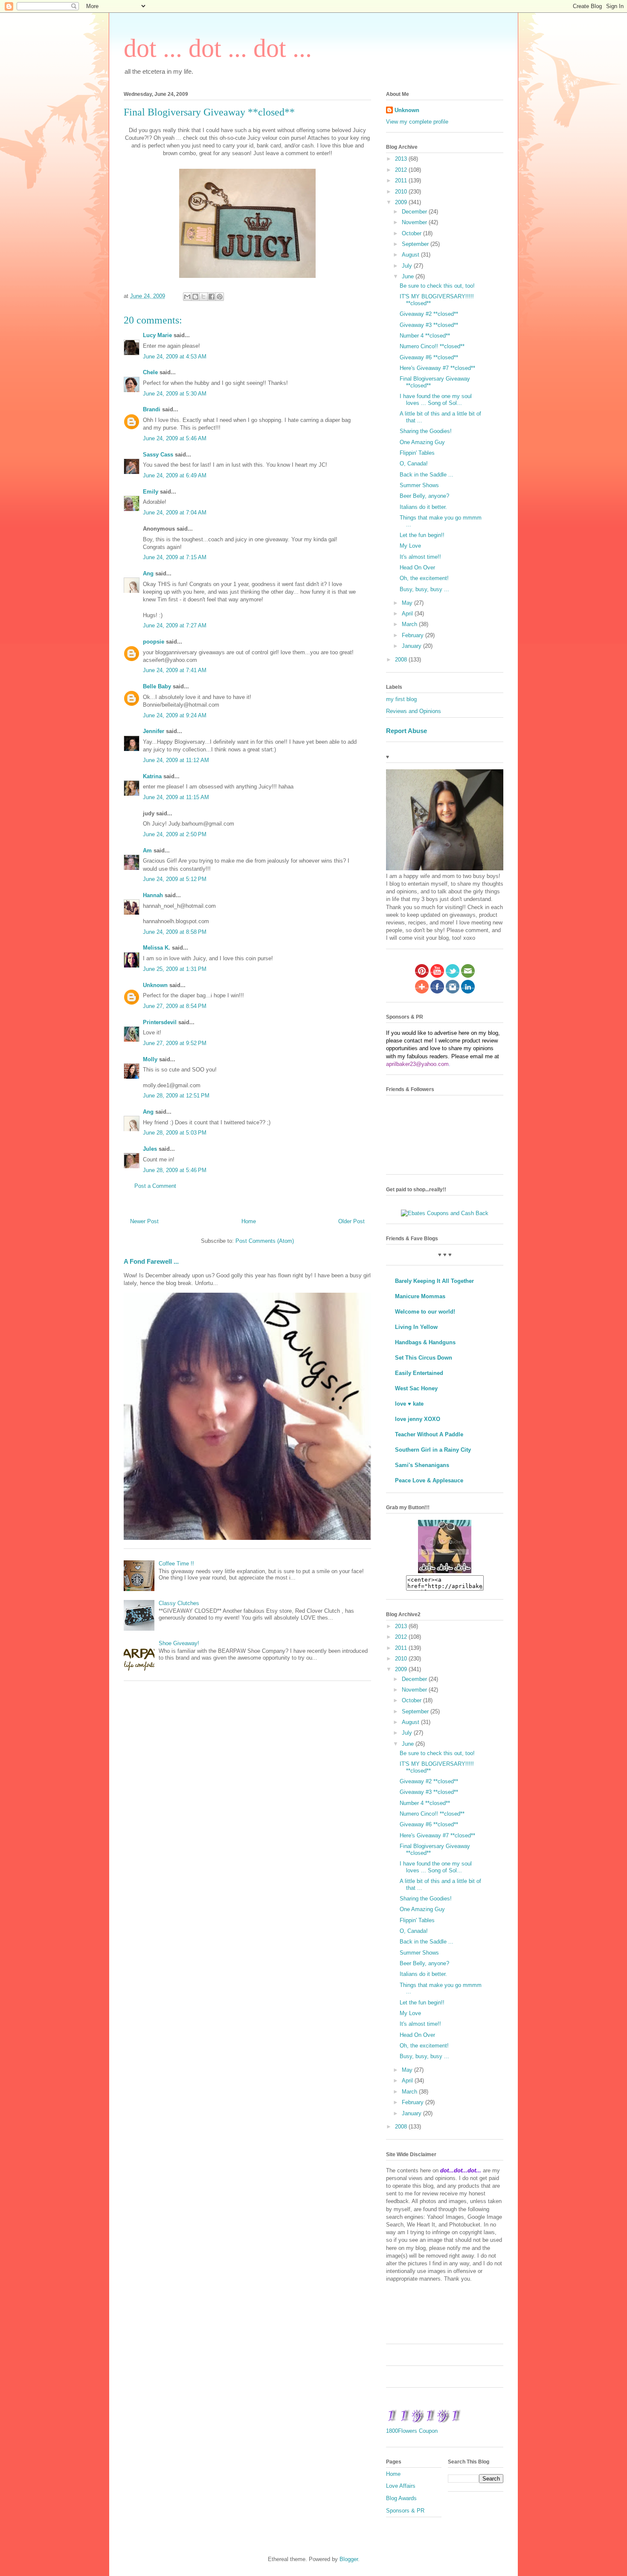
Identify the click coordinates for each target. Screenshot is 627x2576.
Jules (150, 1149)
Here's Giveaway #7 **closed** (437, 368)
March (410, 624)
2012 (402, 170)
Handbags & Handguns (425, 1342)
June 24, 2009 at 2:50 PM (175, 834)
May (408, 603)
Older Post (351, 1221)
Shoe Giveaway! (179, 1643)
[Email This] (187, 297)
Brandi (152, 409)
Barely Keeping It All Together (434, 1281)
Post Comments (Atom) (265, 1241)
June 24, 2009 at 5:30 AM (175, 394)
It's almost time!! (420, 557)
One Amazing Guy (422, 442)
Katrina (152, 776)
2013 (402, 159)
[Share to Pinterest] (220, 297)
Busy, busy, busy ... (424, 589)
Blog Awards (401, 2498)
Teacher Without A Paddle (429, 1434)
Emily (151, 492)
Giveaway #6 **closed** (429, 357)
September (416, 244)
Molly (150, 1059)
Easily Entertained (419, 1373)
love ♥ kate (409, 1404)
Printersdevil (160, 1022)
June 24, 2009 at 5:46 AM (175, 438)
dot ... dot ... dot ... (218, 48)
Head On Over (417, 567)
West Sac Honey (416, 1388)
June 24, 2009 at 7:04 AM (175, 513)
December (415, 212)
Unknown (155, 985)
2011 (402, 180)
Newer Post (144, 1221)
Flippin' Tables (417, 453)
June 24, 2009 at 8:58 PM (175, 932)
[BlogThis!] (195, 297)
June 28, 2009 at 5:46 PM (175, 1170)
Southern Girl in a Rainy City (433, 1450)
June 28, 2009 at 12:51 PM (176, 1096)
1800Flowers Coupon (412, 2431)
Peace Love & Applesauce (429, 1480)
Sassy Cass (158, 455)
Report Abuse (406, 731)
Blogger (349, 2559)
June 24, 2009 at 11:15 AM (176, 797)
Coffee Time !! (176, 1564)
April (408, 614)
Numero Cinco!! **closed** (432, 346)
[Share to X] (203, 297)
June (409, 276)
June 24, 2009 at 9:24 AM (175, 715)
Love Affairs (401, 2486)
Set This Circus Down (424, 1358)
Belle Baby (157, 686)
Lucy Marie (157, 335)
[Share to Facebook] (212, 297)
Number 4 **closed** (425, 336)
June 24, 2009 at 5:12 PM (175, 879)
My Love (410, 546)
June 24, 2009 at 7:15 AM (175, 557)
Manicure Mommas (420, 1296)
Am (147, 850)
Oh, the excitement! (424, 578)
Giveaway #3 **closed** (429, 325)
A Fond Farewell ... (151, 1261)
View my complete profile (417, 122)
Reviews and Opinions (414, 711)
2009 (402, 202)
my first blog (401, 699)
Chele (150, 372)
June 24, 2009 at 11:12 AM (176, 760)
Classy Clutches (179, 1603)
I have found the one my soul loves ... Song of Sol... (436, 400)
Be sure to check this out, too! (437, 286)
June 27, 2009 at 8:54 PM (175, 1006)
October (412, 233)
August (411, 255)
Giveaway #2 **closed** (429, 314)
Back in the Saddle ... (427, 475)
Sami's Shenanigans (422, 1465)
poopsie (154, 642)
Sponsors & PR (405, 2511)
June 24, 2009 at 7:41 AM (175, 670)
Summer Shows (419, 485)
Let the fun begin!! (422, 535)
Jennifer (154, 731)
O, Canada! (414, 464)
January (412, 646)
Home (249, 1221)
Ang (148, 573)
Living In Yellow (416, 1327)
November (415, 222)
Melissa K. (157, 948)
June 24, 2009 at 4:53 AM (175, 357)
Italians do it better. (423, 507)
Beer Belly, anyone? (424, 496)
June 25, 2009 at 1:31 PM (175, 969)
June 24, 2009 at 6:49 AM (175, 475)
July (408, 266)
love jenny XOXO (418, 1419)
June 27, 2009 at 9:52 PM (175, 1043)
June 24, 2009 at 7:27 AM (175, 625)
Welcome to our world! (425, 1312)
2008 (402, 660)
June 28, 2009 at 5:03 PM (175, 1133)
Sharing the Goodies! (426, 431)
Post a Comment (155, 1186)
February (414, 635)
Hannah (153, 895)
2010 (402, 192)
